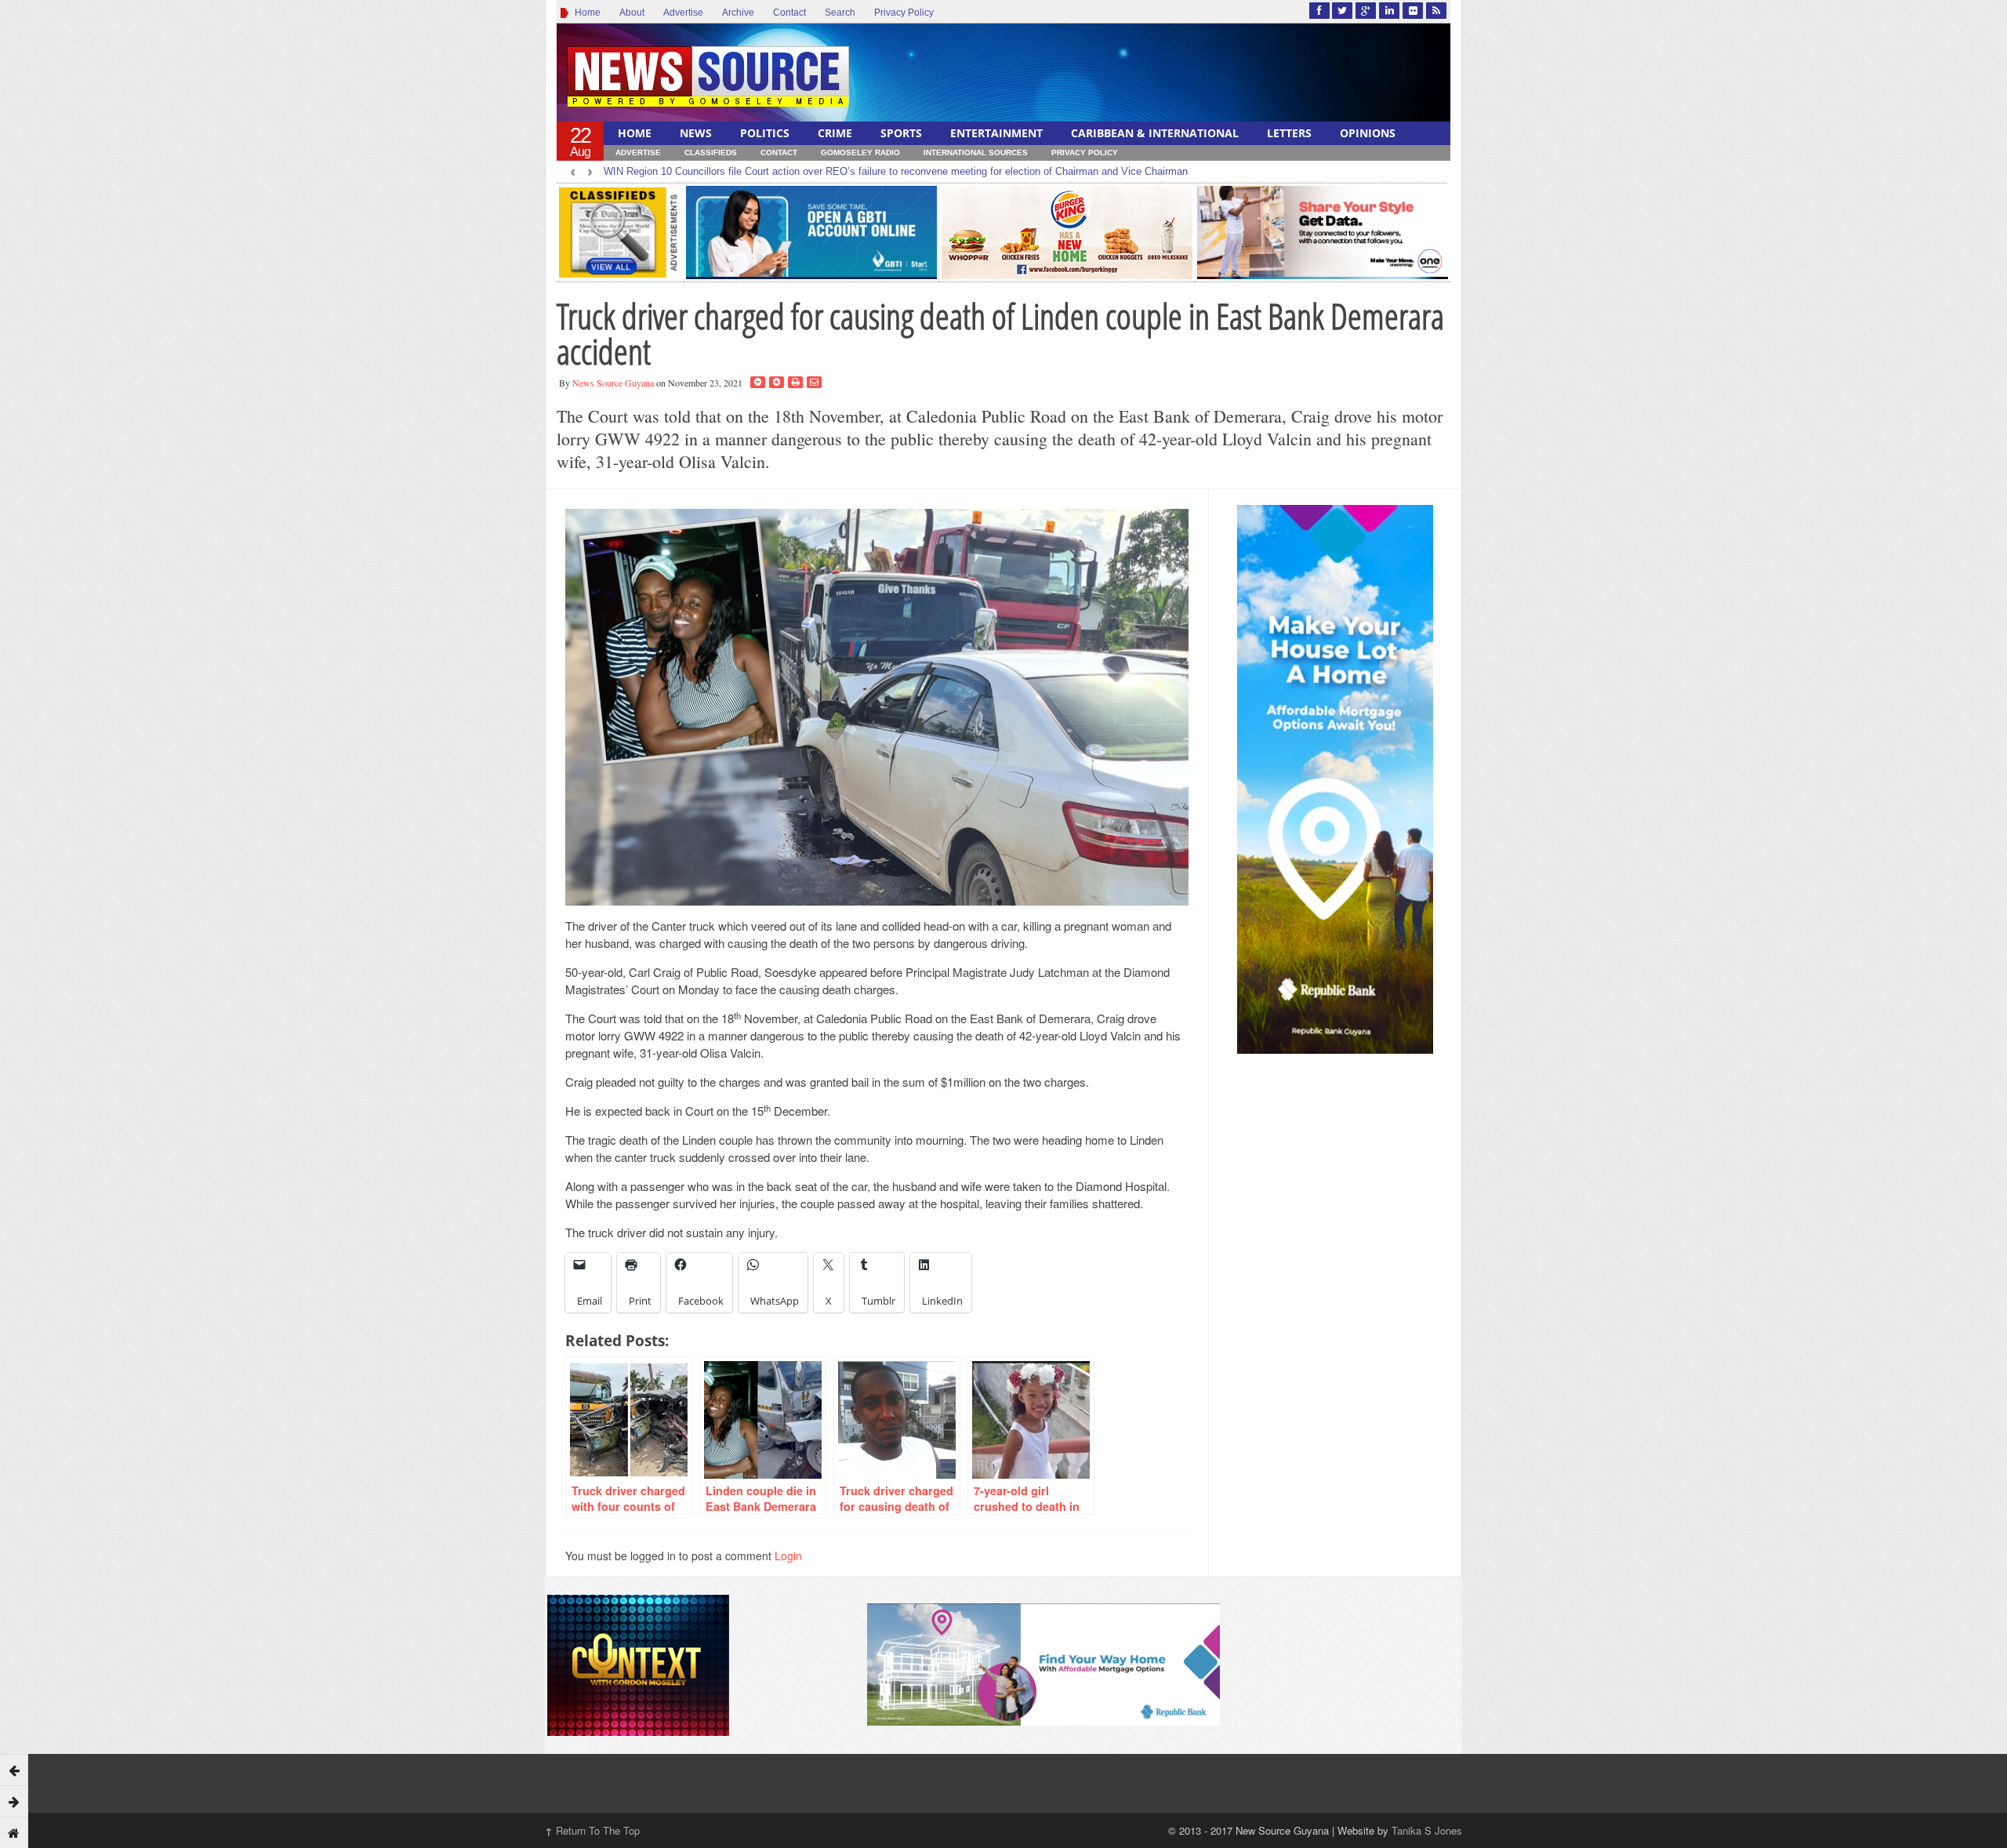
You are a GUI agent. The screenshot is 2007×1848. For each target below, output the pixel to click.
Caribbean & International (1155, 133)
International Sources (976, 152)
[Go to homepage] (14, 1832)
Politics (765, 133)
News (696, 133)
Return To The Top (592, 1830)
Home (585, 13)
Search (840, 13)
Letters (1289, 133)
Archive (738, 13)
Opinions (1368, 133)
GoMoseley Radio (860, 152)
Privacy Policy (904, 13)
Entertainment (996, 133)
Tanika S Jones (1427, 1830)
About (632, 13)
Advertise (683, 13)
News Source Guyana (613, 383)
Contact (789, 13)
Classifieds (711, 152)
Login (788, 1556)
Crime (835, 133)
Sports (901, 133)
